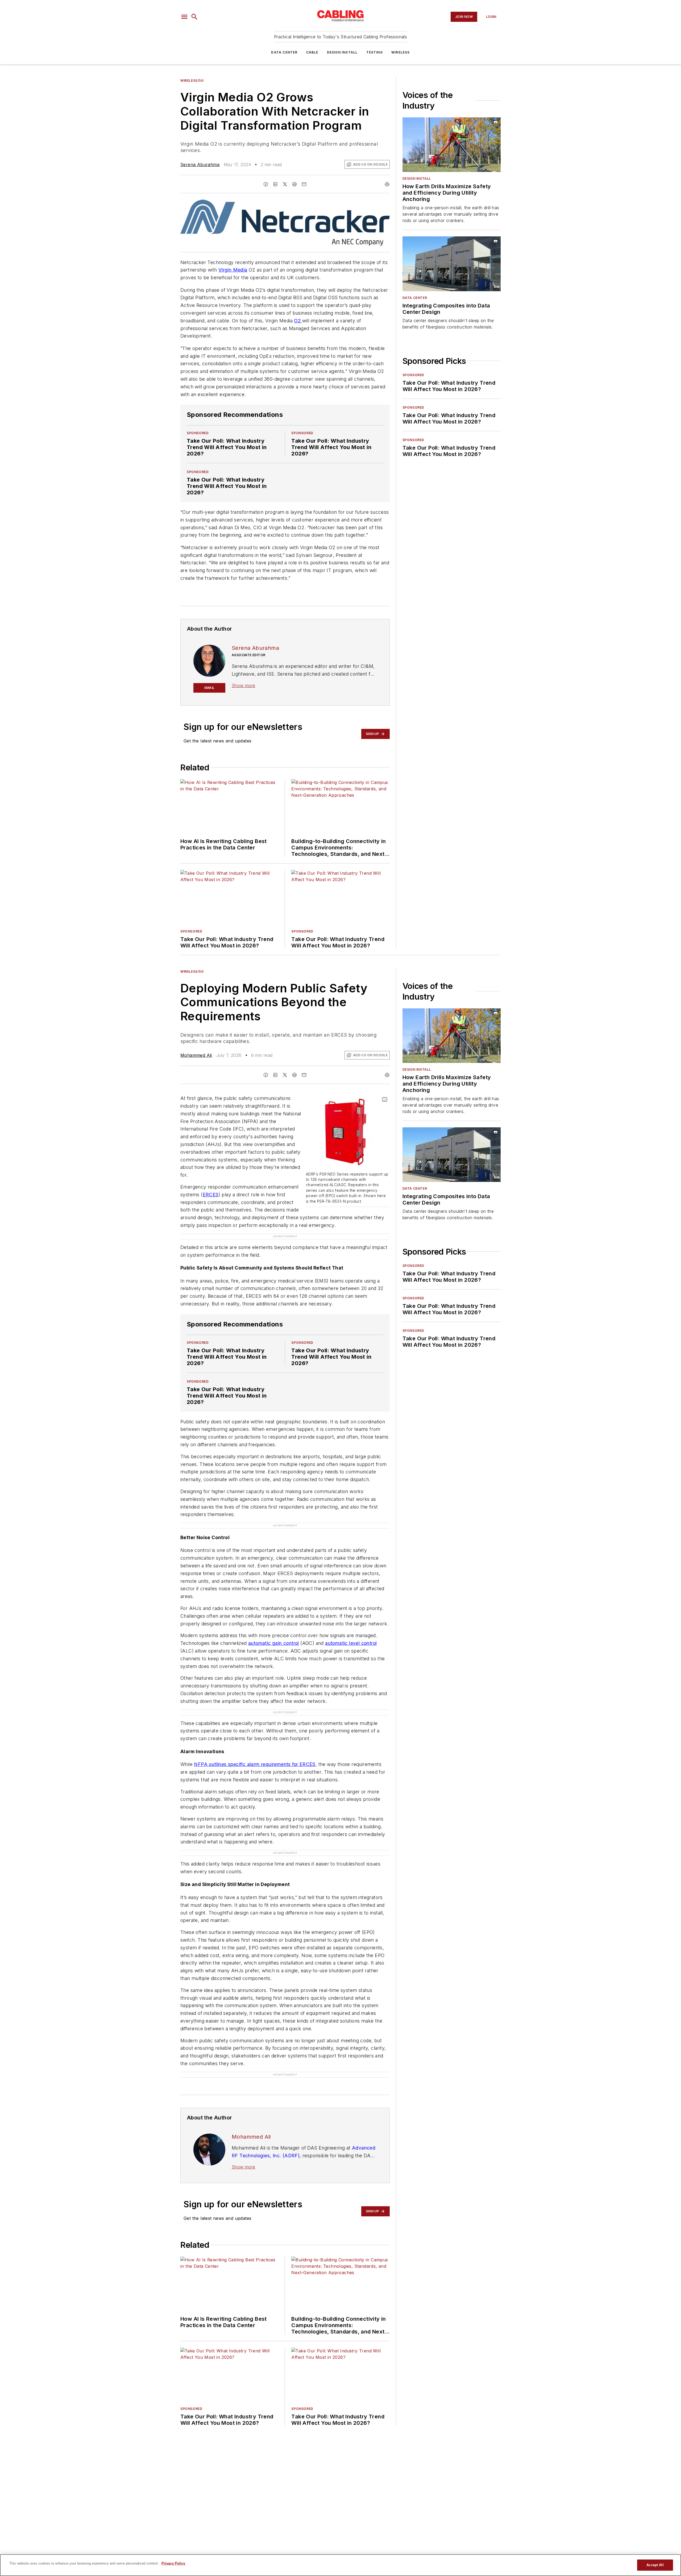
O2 (298, 321)
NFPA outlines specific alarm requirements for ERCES (255, 1764)
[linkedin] (275, 184)
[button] (184, 17)
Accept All (655, 2565)
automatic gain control (274, 1643)
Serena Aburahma (200, 165)
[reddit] (294, 184)
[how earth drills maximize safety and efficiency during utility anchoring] (452, 145)
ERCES (211, 1195)
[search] (194, 17)
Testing (375, 52)
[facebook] (266, 184)
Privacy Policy (173, 2563)
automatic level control (351, 1643)
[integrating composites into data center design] (452, 264)
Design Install (342, 52)
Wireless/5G (192, 81)
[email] (304, 184)
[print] (387, 184)
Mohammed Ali (196, 1055)
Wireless (401, 52)
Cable (312, 52)
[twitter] (285, 184)
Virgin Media (233, 270)
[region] (340, 2565)
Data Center (284, 52)
